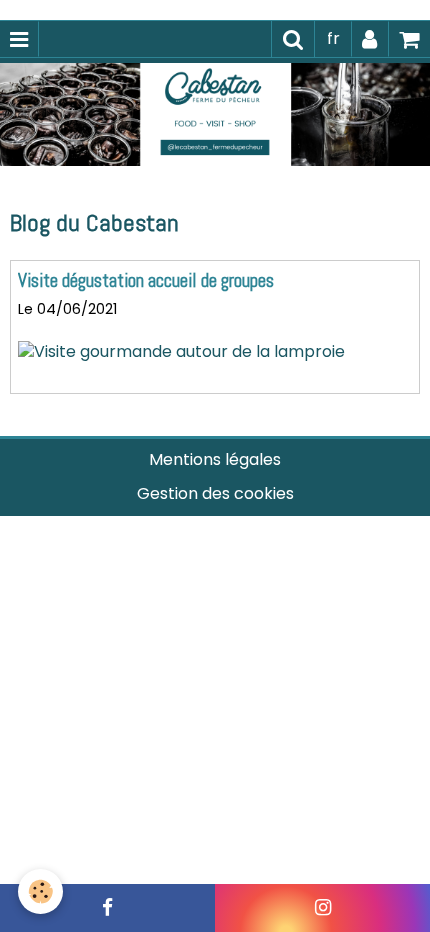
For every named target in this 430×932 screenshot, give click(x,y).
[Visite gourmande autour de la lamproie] (181, 351)
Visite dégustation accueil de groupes (146, 280)
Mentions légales (215, 459)
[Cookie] (40, 891)
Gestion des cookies (215, 493)
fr (333, 38)
